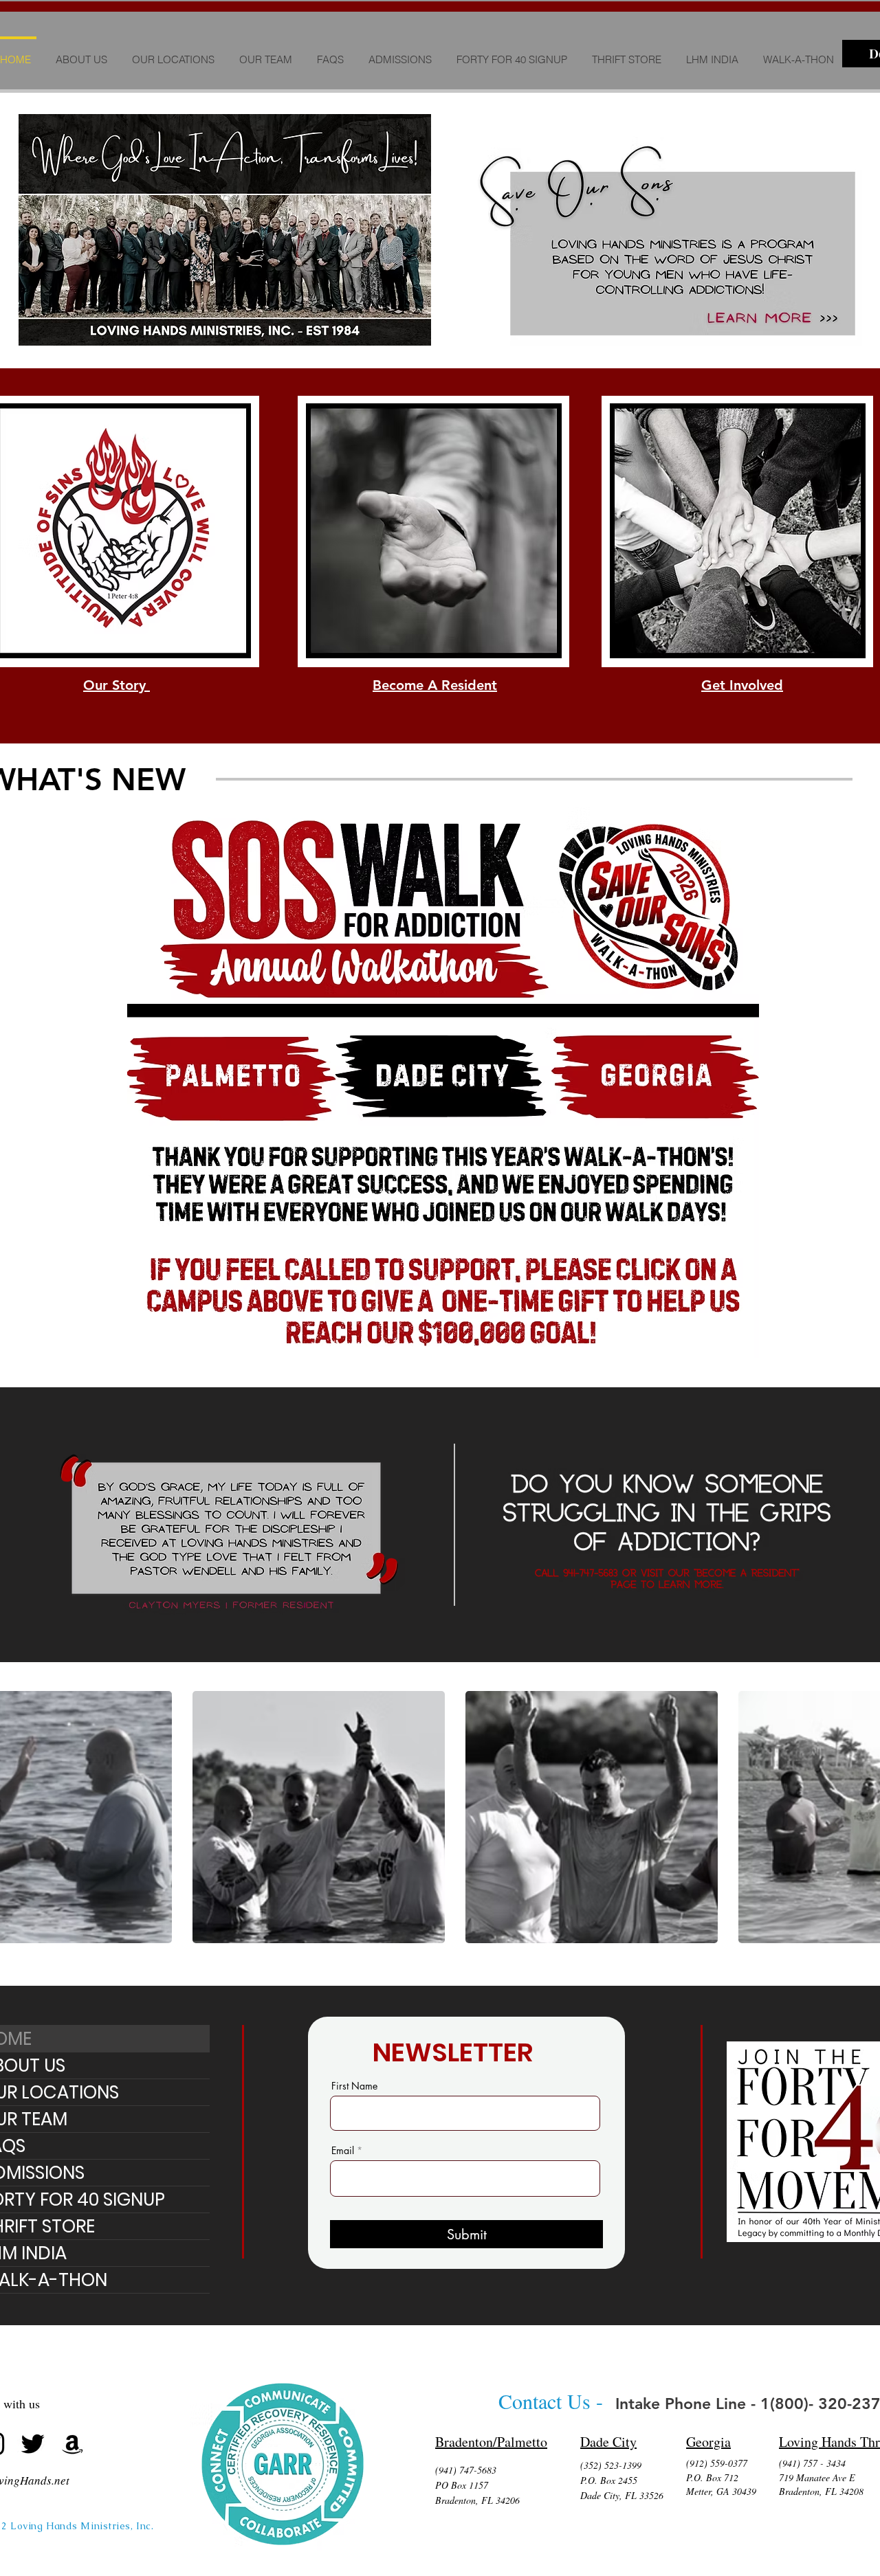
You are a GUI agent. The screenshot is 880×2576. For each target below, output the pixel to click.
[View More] (229, 1077)
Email (343, 2151)
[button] (173, 54)
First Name (354, 2086)
